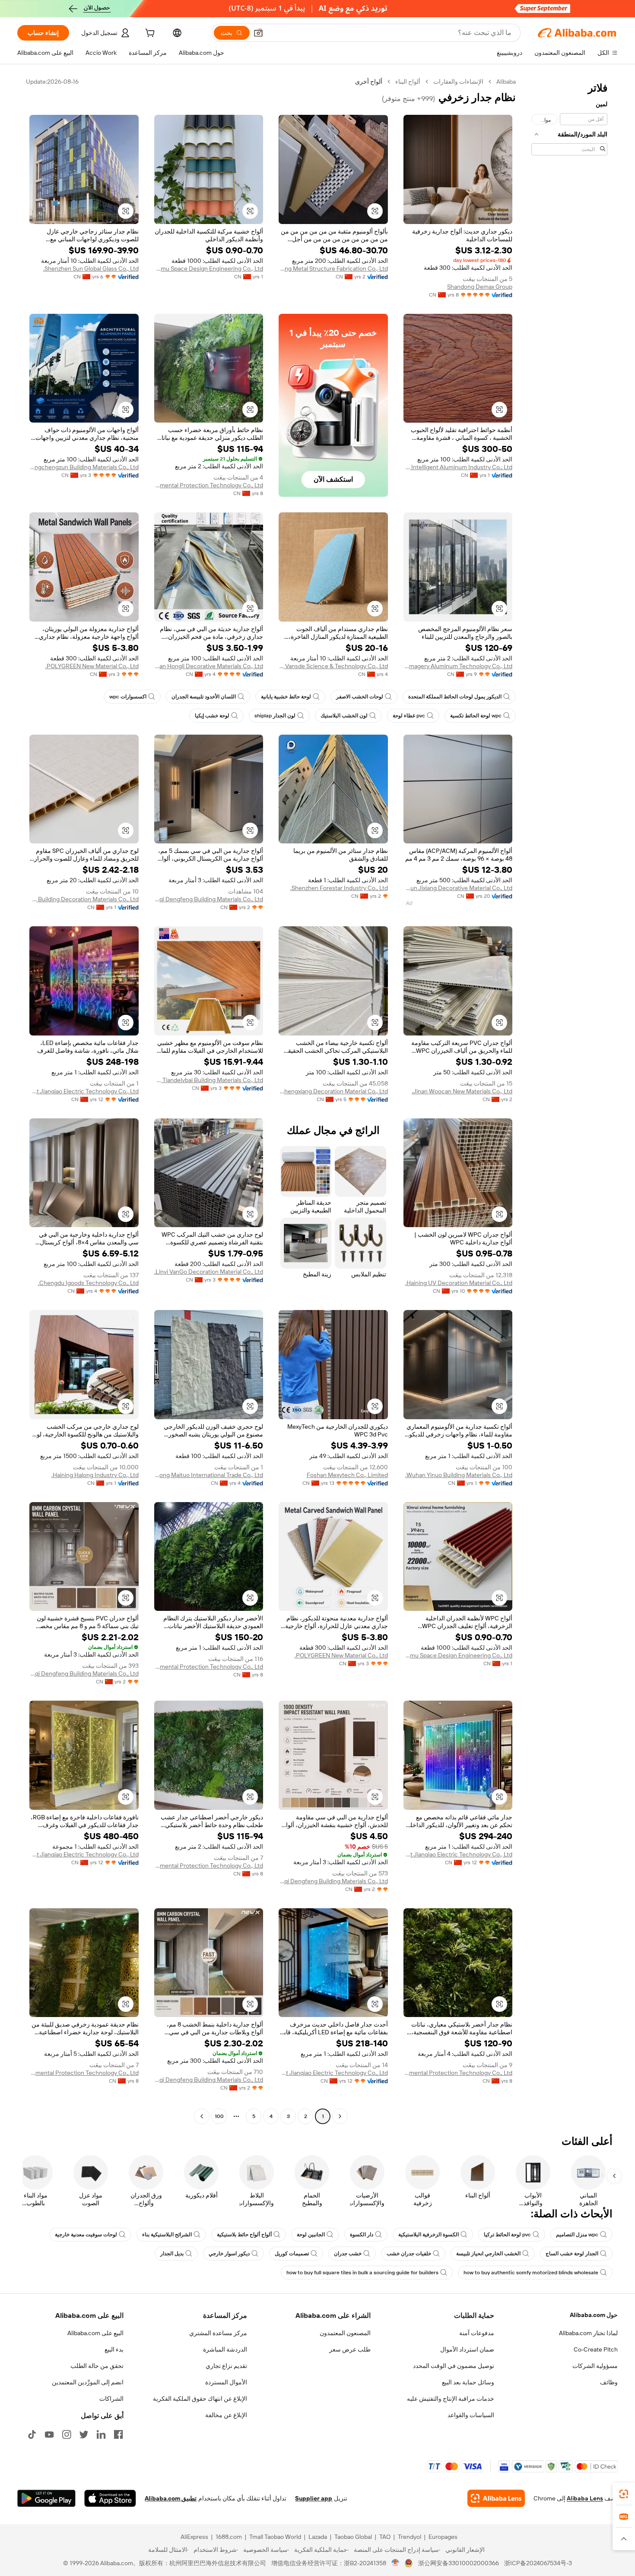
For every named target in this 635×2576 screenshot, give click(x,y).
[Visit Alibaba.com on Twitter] (84, 2434)
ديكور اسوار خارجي (229, 2254)
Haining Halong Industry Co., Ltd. (95, 1475)
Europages (443, 2537)
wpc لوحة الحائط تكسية (476, 716)
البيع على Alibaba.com (95, 2333)
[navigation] (569, 1100)
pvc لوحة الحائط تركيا (507, 2235)
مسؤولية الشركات (595, 2366)
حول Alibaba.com (594, 2315)
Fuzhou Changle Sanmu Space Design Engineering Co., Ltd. (209, 268)
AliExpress (194, 2537)
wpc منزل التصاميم (577, 2235)
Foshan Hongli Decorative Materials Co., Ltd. (209, 666)
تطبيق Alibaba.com (171, 2498)
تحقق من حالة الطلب (97, 2366)
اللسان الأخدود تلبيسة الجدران (204, 697)
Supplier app (314, 2498)
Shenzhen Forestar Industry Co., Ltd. (339, 888)
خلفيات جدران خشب (409, 2254)
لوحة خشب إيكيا (212, 716)
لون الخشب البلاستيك (344, 716)
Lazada (318, 2537)
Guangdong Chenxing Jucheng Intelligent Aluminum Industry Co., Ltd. (458, 467)
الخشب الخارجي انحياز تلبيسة (488, 2254)
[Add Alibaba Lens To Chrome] (496, 2498)
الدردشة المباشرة (225, 2349)
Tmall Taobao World (275, 2537)
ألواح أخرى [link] (369, 82)
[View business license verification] (395, 2563)
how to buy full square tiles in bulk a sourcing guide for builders (362, 2273)
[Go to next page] (202, 2116)
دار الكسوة (362, 2235)
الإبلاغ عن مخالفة (226, 2415)
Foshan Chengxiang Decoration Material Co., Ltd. (333, 1091)
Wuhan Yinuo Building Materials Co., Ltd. (459, 1475)
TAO (385, 2537)
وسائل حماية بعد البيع (468, 2382)
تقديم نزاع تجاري (226, 2366)
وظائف (609, 2382)
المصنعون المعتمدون (345, 2333)
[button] (258, 33)
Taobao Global (353, 2537)
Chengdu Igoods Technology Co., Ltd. (88, 1283)
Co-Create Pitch (596, 2349)
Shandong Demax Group (480, 287)
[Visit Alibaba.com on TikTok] (32, 2434)
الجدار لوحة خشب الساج (572, 2254)
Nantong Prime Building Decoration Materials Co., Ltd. (84, 899)
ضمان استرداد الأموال (467, 2349)
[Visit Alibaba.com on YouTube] (49, 2434)
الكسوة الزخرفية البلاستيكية (429, 2235)
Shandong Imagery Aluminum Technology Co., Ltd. (458, 666)
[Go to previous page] (340, 2116)
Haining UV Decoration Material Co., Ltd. (459, 1283)
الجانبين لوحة (311, 2235)
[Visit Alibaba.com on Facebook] (118, 2434)
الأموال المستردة (226, 2382)
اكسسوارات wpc (128, 697)
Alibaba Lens (585, 2498)
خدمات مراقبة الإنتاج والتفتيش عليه (451, 2399)
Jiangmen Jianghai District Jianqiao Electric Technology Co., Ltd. (84, 1091)
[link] (624, 2494)
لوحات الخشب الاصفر (360, 697)
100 (219, 2116)
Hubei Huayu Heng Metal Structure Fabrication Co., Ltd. (333, 268)
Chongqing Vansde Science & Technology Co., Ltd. (333, 666)
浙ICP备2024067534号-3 (538, 2563)
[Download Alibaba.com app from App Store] (110, 2498)
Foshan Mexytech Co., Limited (347, 1475)
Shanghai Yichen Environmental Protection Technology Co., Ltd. (209, 485)
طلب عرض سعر (350, 2349)
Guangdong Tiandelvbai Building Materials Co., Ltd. (209, 1080)
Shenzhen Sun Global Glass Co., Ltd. (91, 268)
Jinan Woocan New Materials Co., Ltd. (462, 1091)
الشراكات (111, 2399)
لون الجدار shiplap (275, 716)
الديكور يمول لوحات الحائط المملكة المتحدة (455, 697)
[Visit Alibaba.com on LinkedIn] (101, 2434)
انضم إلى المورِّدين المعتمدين (88, 2382)
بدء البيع (114, 2349)
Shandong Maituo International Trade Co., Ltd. (209, 1475)
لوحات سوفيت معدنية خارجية (86, 2235)
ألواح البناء (408, 82)
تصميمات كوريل (292, 2254)
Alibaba (506, 82)
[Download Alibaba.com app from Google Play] (46, 2498)
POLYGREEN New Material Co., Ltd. (92, 666)
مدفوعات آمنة (477, 2333)
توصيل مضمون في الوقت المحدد (454, 2366)
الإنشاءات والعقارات (458, 82)
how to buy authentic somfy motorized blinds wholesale (531, 2273)
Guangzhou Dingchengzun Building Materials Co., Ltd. (84, 467)
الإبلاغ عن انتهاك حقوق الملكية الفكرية (200, 2399)
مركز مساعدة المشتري (218, 2333)
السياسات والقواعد (471, 2415)
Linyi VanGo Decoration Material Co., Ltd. (209, 1272)
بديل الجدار (172, 2254)
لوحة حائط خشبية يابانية (286, 697)
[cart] (149, 34)
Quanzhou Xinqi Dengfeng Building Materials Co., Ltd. (209, 899)
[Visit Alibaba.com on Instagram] (67, 2434)
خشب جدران (348, 2254)
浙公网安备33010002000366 (459, 2563)
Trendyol (410, 2537)
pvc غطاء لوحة (409, 716)
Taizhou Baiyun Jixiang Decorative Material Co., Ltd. (458, 888)
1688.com (229, 2537)
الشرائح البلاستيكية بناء (167, 2235)
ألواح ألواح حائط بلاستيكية (244, 2235)
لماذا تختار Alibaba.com (588, 2333)
